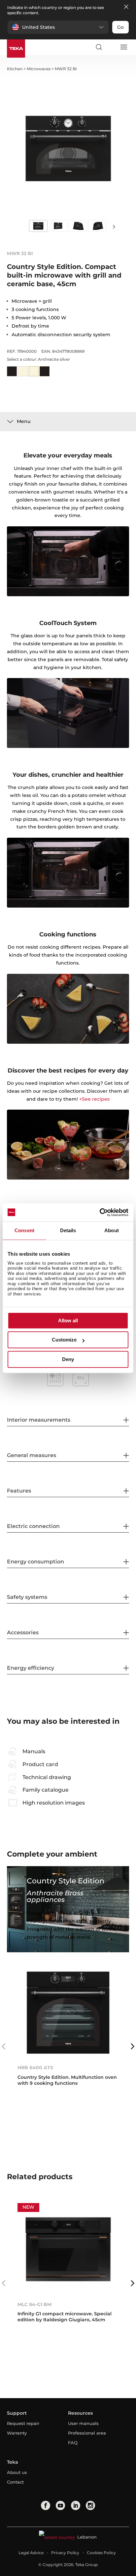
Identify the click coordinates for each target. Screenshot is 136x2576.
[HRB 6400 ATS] (68, 2012)
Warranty (17, 2433)
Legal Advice (31, 2553)
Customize (64, 1340)
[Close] (126, 7)
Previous (4, 2046)
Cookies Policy (101, 2553)
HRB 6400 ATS (35, 2068)
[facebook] (46, 2505)
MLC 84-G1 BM (34, 2304)
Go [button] (120, 27)
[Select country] (111, 47)
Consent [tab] (24, 1230)
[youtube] (60, 2505)
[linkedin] (76, 2505)
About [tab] (112, 1230)
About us (17, 2472)
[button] (58, 27)
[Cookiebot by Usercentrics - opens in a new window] (100, 1212)
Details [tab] (68, 1230)
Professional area (87, 2433)
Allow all (68, 1320)
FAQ (73, 2443)
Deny (68, 1359)
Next (114, 226)
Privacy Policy (65, 2553)
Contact (15, 2482)
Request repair (23, 2423)
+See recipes (94, 1099)
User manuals (83, 2423)
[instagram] (90, 2505)
